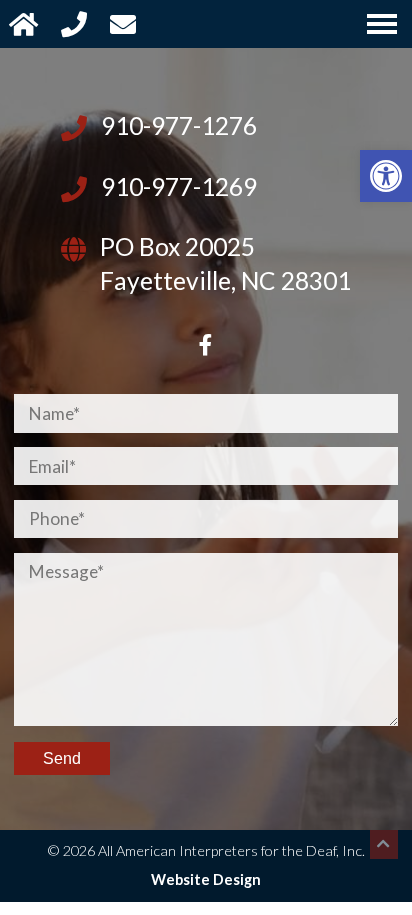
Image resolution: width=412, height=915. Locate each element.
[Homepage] (26, 23)
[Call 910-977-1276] (76, 23)
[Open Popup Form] (125, 23)
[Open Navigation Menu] (382, 24)
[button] (386, 176)
